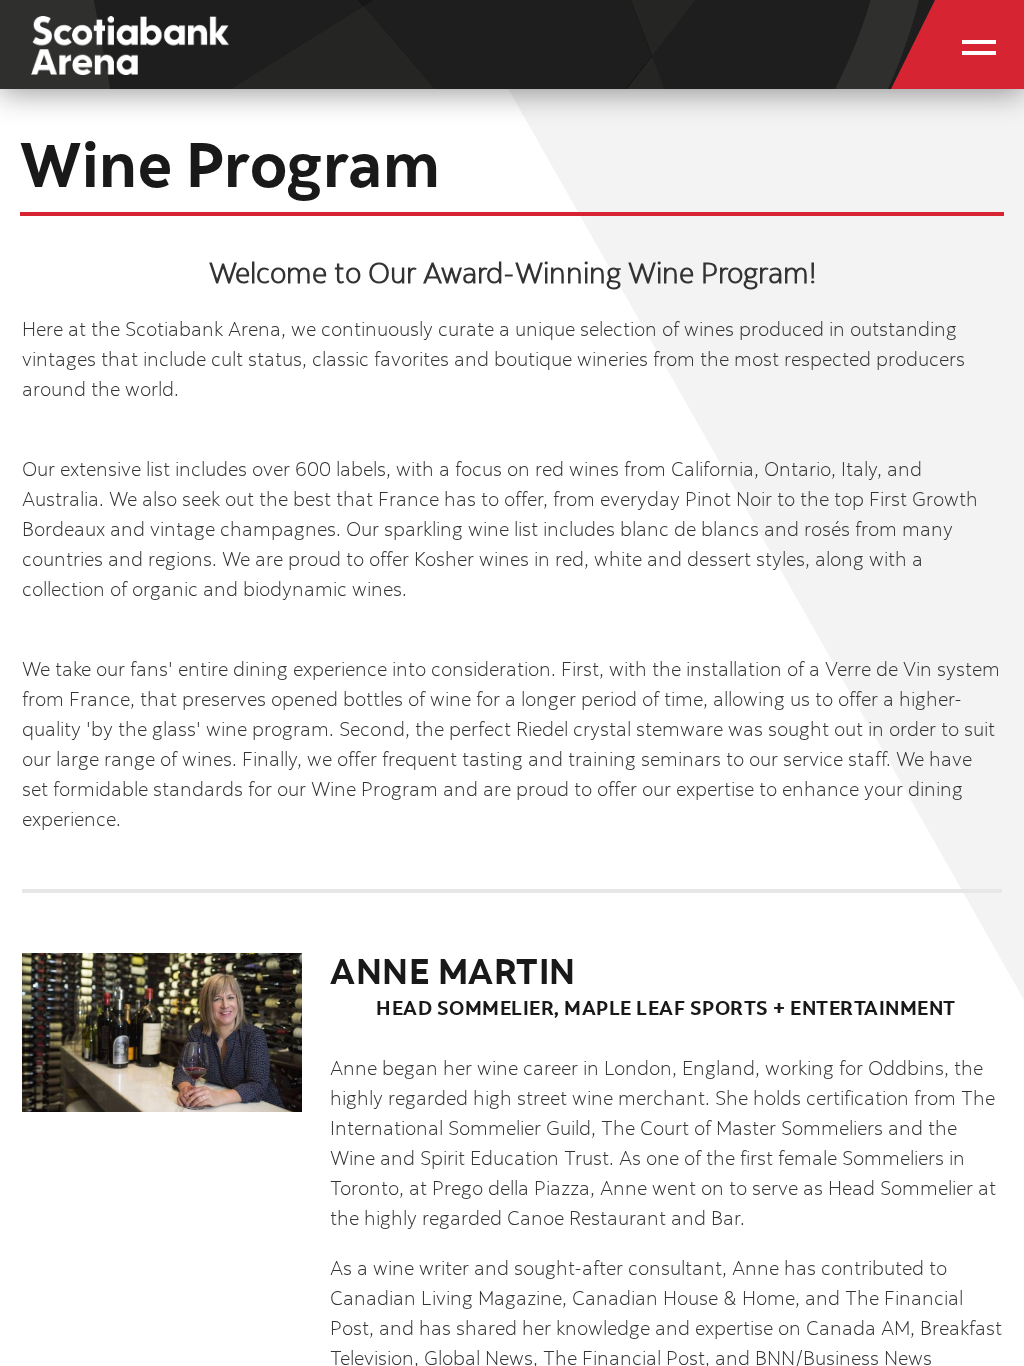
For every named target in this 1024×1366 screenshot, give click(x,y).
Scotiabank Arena (130, 57)
